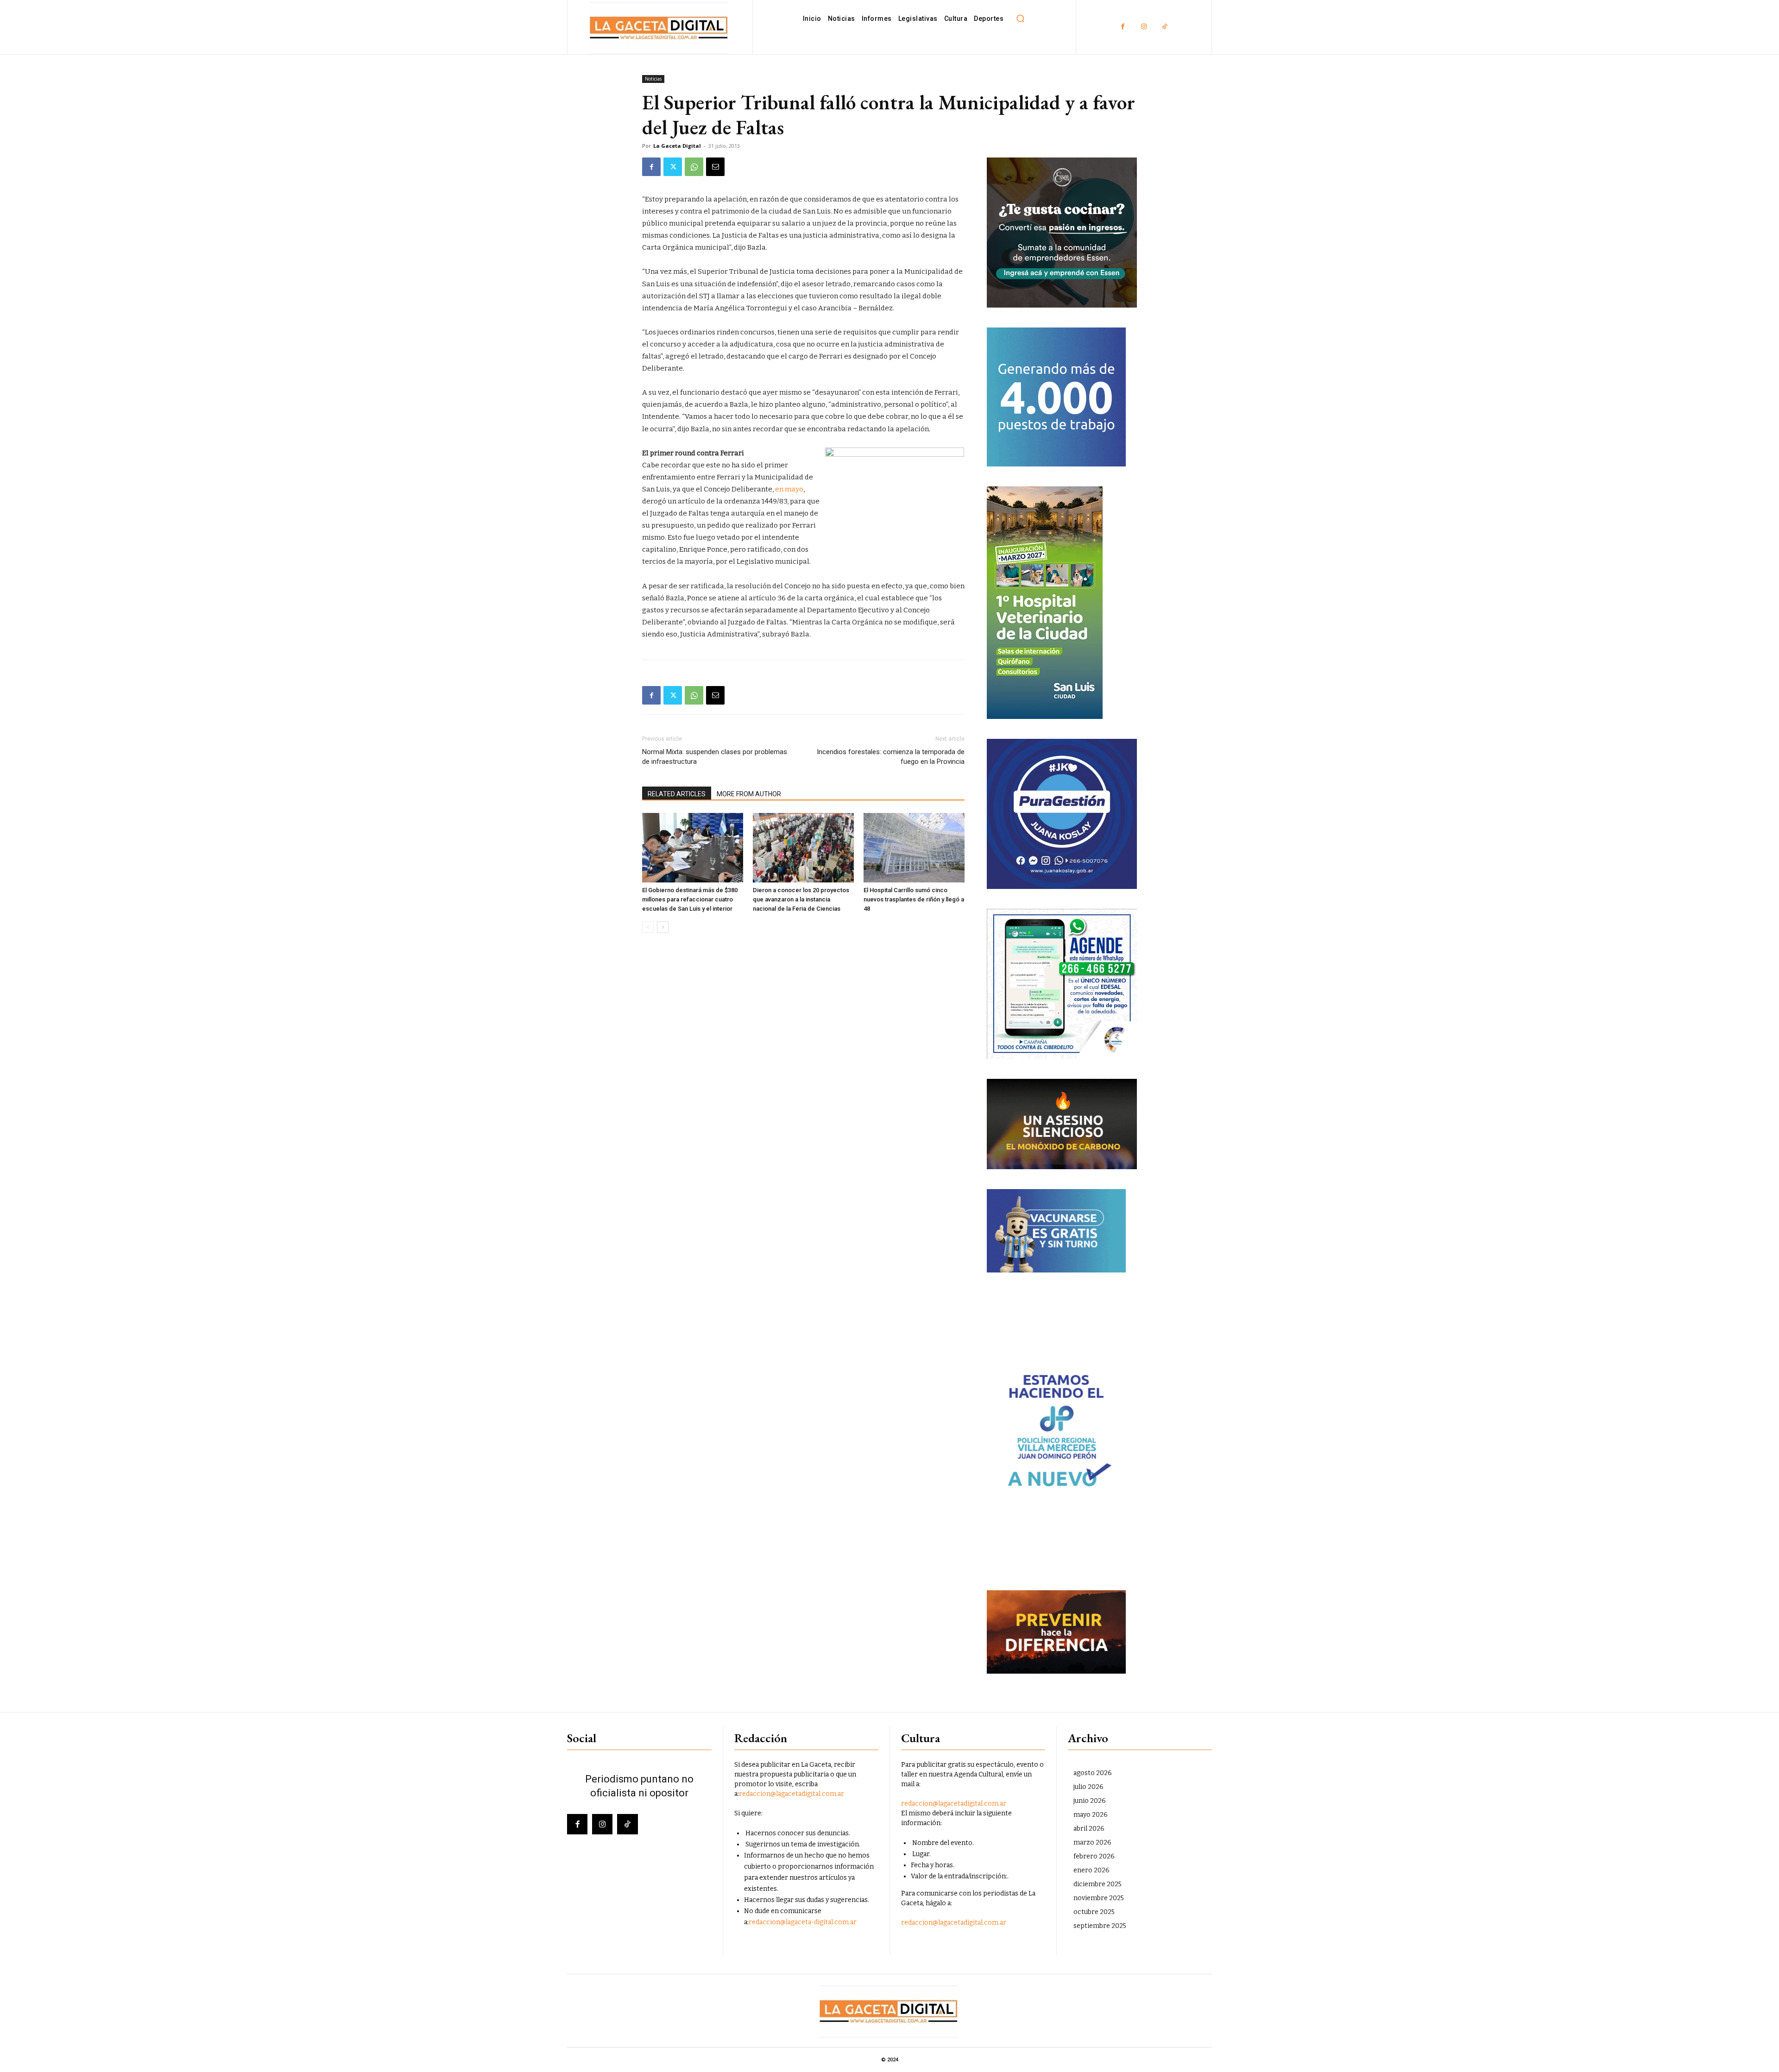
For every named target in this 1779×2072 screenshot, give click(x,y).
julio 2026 (1088, 1787)
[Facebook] (1123, 27)
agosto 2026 (1093, 1773)
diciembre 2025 (1098, 1884)
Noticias (653, 79)
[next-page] (663, 927)
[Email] (715, 167)
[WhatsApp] (694, 167)
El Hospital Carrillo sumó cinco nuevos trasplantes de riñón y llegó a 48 (914, 899)
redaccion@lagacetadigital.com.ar (792, 1794)
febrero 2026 (1094, 1856)
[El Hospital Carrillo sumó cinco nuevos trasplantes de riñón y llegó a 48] (914, 848)
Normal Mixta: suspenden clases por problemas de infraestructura (715, 757)
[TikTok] (1164, 27)
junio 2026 (1090, 1801)
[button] (1020, 19)
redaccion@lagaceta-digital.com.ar (803, 1922)
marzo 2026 (1092, 1842)
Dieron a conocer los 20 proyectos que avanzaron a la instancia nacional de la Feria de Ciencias (801, 899)
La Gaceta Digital (677, 146)
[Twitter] (673, 167)
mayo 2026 (1091, 1815)
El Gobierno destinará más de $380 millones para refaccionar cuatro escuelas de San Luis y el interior (690, 899)
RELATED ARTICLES (677, 794)
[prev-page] (648, 927)
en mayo (789, 489)
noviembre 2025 (1099, 1898)
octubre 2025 (1094, 1912)
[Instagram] (1144, 27)
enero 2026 (1091, 1870)
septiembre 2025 (1100, 1926)
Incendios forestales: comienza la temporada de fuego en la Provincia (891, 757)
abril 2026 (1089, 1829)
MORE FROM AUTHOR (749, 794)
